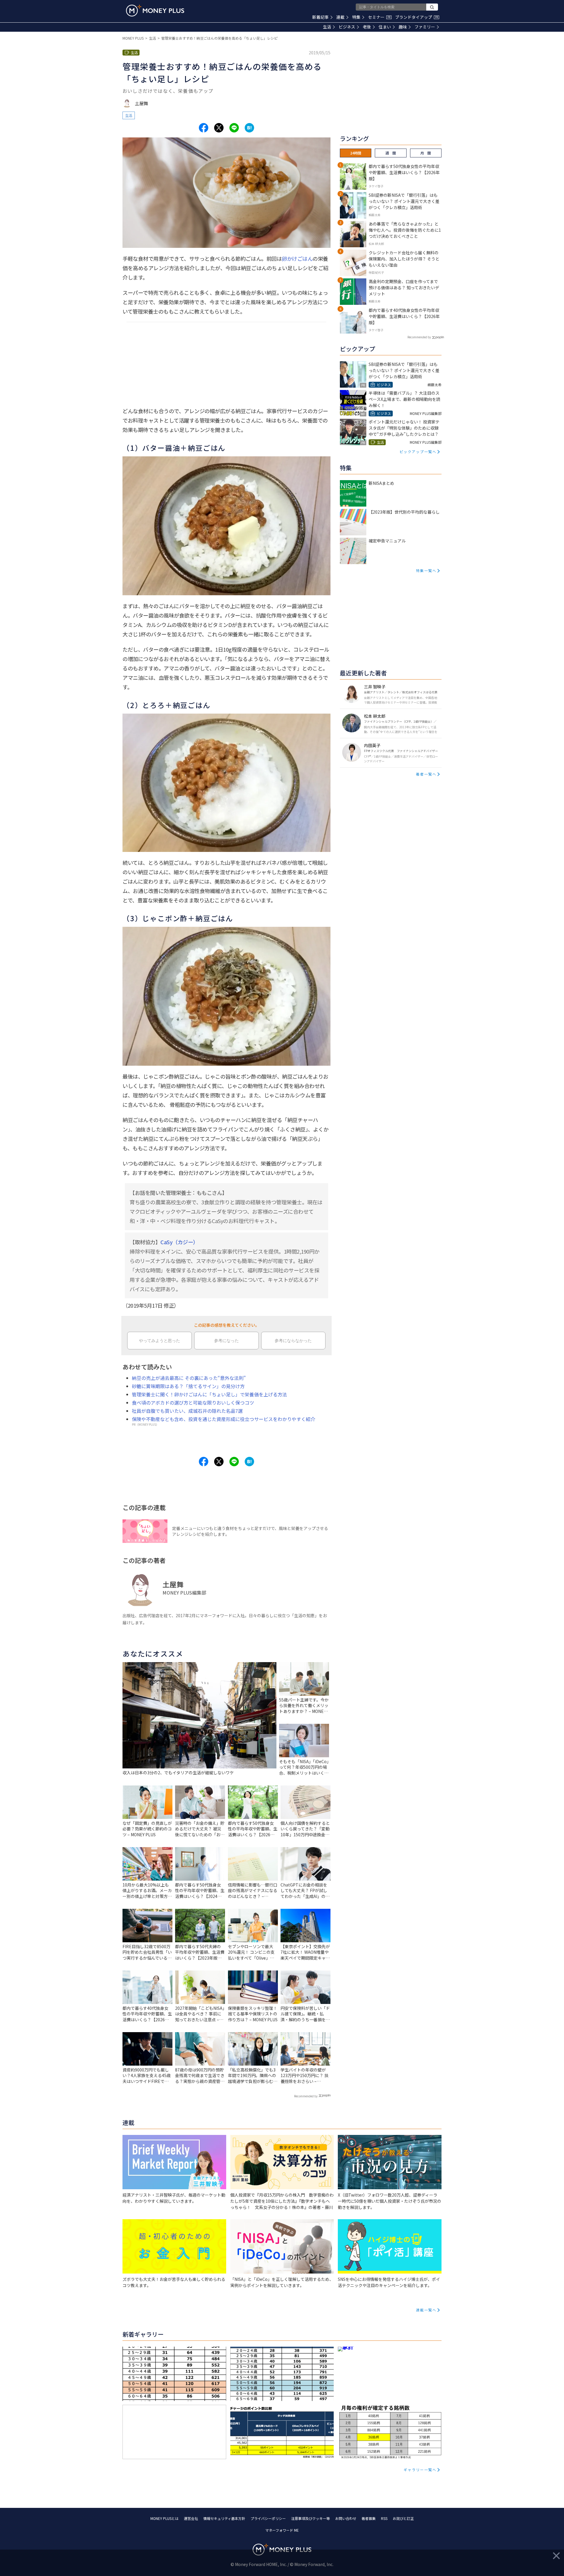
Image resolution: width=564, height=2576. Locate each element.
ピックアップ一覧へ (418, 452)
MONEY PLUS (133, 38)
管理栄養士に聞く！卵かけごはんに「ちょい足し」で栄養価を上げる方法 (209, 1394)
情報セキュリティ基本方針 (224, 2518)
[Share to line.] (234, 128)
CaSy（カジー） (179, 1242)
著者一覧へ (426, 774)
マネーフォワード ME (282, 2530)
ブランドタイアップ (417, 17)
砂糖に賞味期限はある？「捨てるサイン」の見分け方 (188, 1386)
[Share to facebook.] (204, 128)
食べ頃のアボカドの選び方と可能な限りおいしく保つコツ (193, 1403)
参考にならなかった (293, 1341)
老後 (367, 27)
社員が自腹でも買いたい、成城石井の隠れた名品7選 (187, 1411)
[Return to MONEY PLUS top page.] (155, 11)
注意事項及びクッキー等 (310, 2518)
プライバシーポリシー (268, 2518)
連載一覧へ (426, 2310)
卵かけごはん (297, 258)
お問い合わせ (346, 2518)
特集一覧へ (426, 570)
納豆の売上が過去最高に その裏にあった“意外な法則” (189, 1378)
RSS (384, 2518)
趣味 (403, 27)
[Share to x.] (219, 128)
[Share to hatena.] (249, 128)
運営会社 (191, 2518)
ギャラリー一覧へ (420, 2470)
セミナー (379, 17)
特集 (356, 17)
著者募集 (369, 2518)
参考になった (226, 1341)
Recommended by (306, 2096)
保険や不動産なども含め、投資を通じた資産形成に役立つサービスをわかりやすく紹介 (224, 1419)
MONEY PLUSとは (164, 2518)
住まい (385, 27)
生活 (327, 27)
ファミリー (425, 27)
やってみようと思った (160, 1341)
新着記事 (320, 17)
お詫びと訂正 (403, 2518)
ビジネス (347, 27)
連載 (340, 17)
